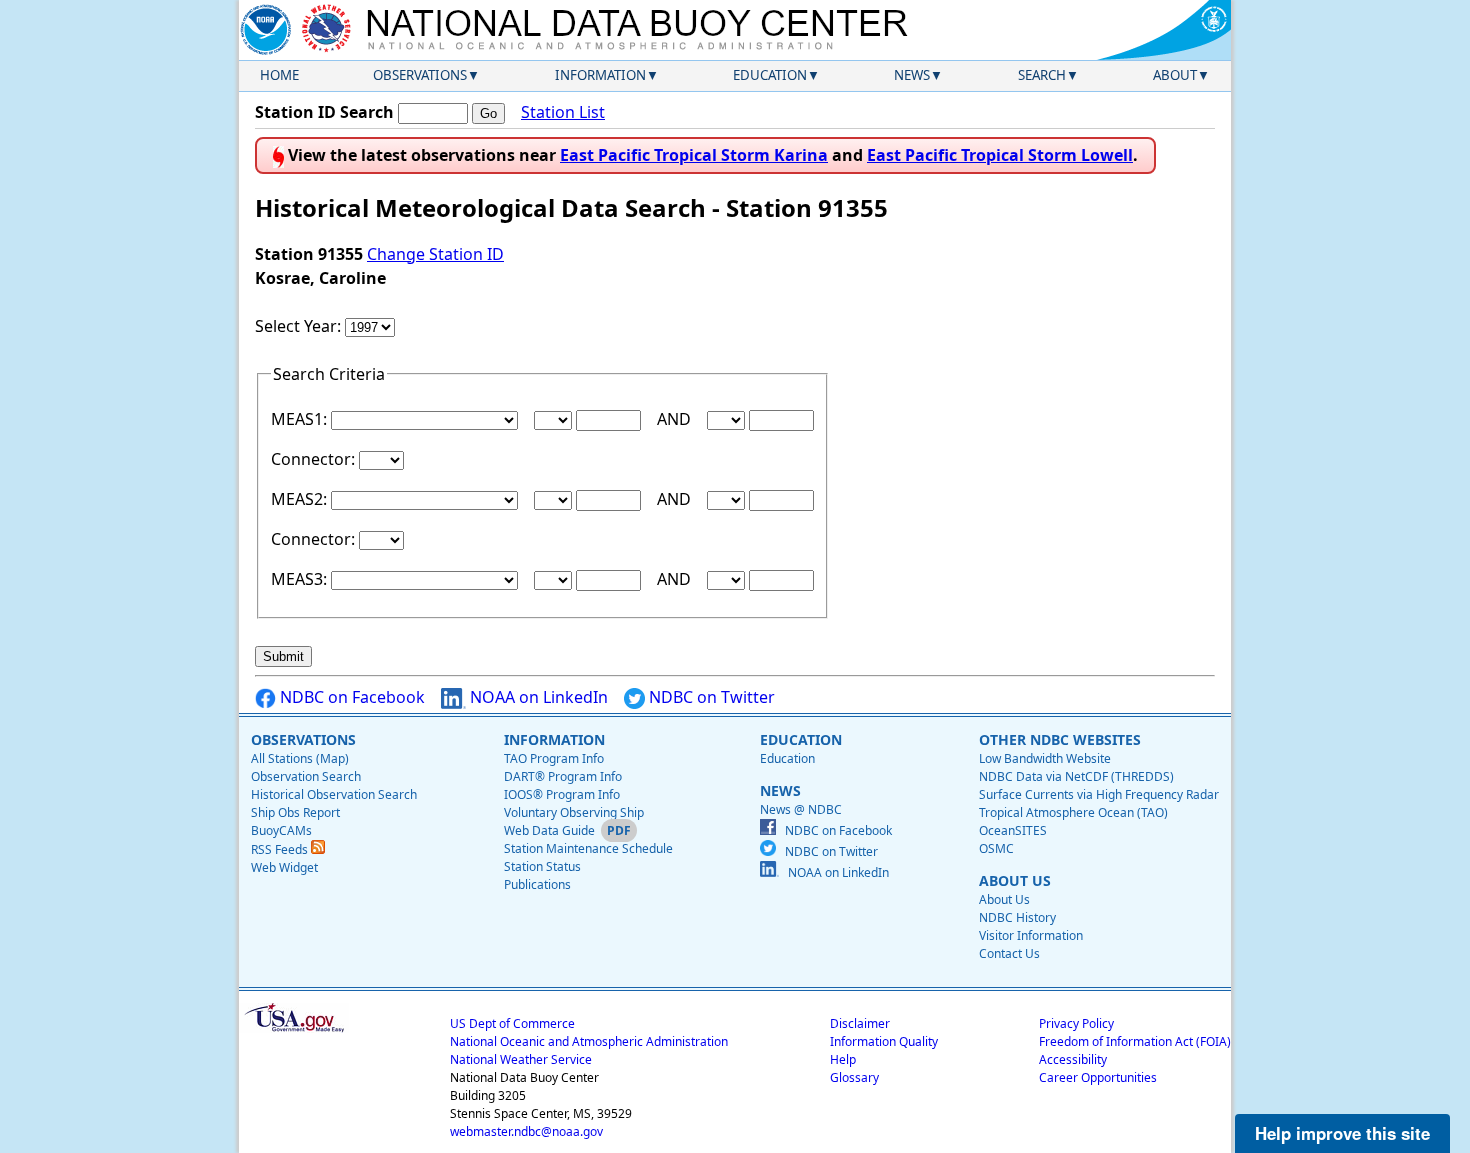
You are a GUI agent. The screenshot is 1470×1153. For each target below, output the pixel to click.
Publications (537, 884)
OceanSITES (1013, 830)
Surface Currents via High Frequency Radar (1099, 794)
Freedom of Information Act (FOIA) (1135, 1041)
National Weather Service (521, 1059)
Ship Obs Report (295, 812)
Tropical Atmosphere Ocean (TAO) (1073, 812)
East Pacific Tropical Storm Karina (694, 155)
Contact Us (1009, 953)
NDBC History (1017, 917)
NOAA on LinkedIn (537, 697)
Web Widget (284, 867)
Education (770, 75)
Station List (563, 112)
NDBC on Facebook (350, 697)
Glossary (854, 1077)
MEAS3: (301, 579)
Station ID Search (324, 112)
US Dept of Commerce (512, 1023)
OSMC (996, 848)
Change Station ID (435, 254)
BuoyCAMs (281, 830)
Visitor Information (1031, 935)
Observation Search (306, 776)
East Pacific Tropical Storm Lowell (1000, 155)
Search (1042, 75)
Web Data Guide (549, 830)
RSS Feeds (281, 849)
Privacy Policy (1076, 1023)
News (912, 75)
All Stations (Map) (300, 758)
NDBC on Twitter (710, 697)
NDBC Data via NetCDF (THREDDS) (1076, 776)
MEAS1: (301, 419)
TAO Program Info (554, 758)
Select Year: (300, 326)
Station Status (542, 866)
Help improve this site (1342, 1133)
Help (843, 1059)
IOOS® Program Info (562, 794)
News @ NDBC (801, 809)
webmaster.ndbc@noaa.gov (526, 1131)
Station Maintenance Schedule (588, 848)
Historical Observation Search (334, 794)
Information (600, 75)
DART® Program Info (563, 776)
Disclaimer (860, 1023)
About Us (1004, 899)
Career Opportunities (1098, 1077)
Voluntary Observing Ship (574, 812)
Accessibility (1073, 1059)
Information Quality (884, 1041)
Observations (420, 75)
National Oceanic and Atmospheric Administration (589, 1041)
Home (279, 75)
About (1175, 75)
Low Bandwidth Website (1045, 758)
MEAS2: (301, 499)
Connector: (315, 459)
